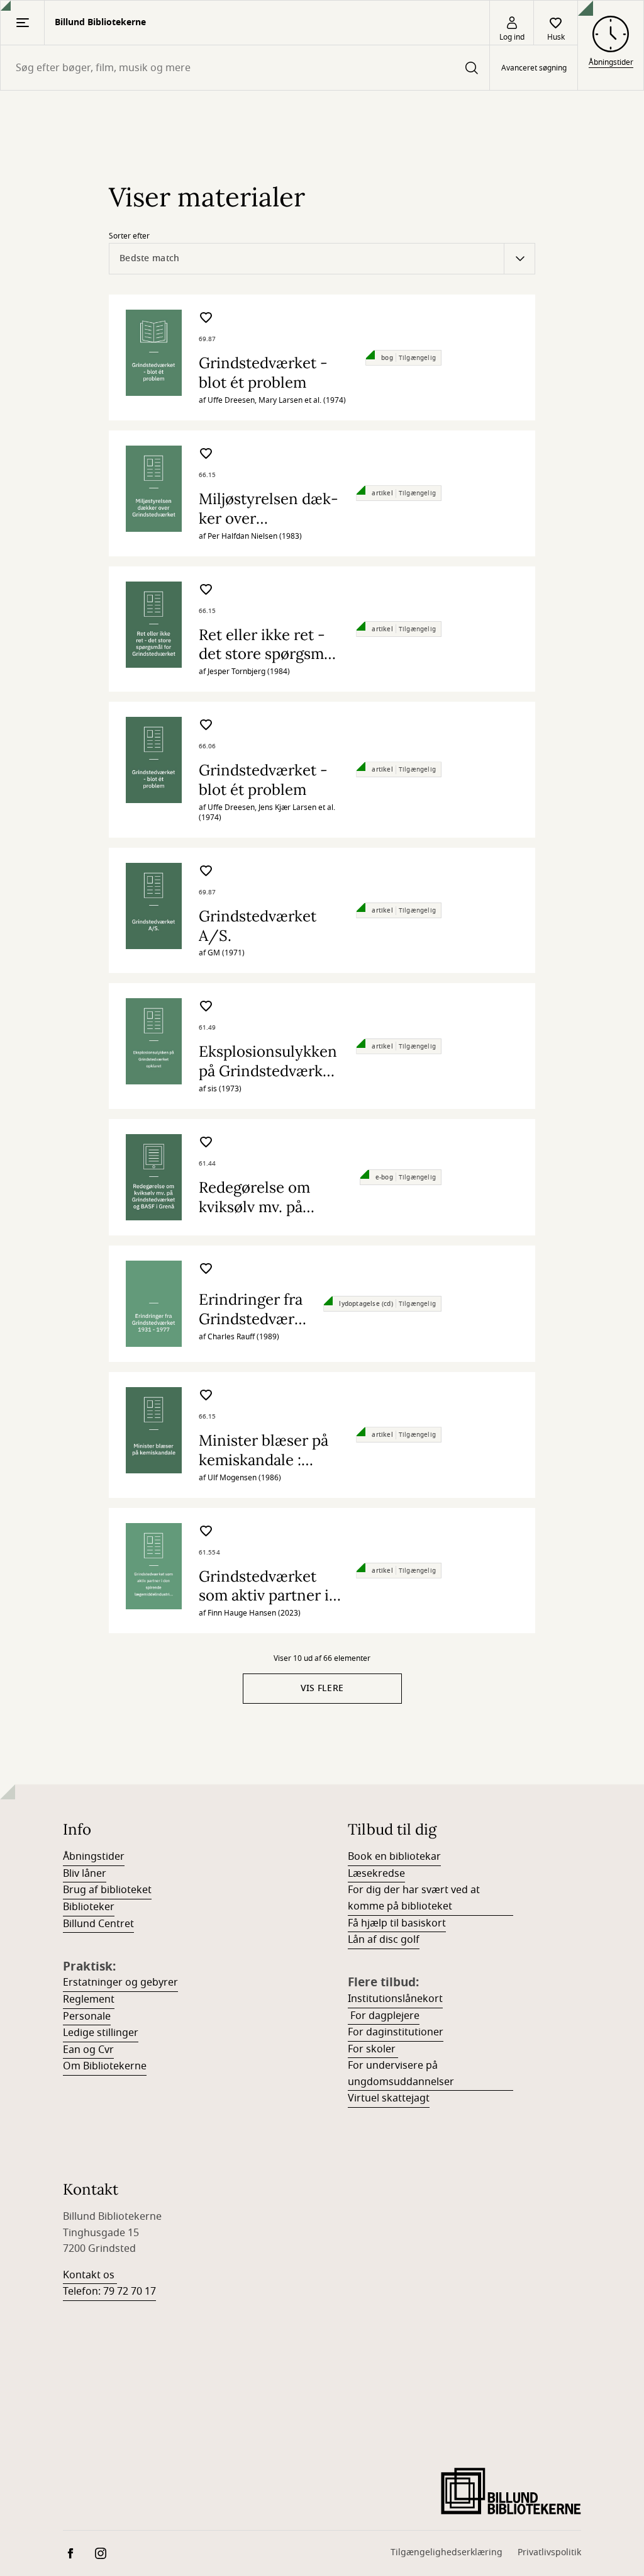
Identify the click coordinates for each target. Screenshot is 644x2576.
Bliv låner (85, 1874)
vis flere (322, 1688)
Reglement (89, 1999)
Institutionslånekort (395, 1999)
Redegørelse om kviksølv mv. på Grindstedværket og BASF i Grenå (268, 1216)
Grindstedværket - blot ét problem (263, 373)
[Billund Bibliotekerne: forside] (511, 2485)
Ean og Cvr (88, 2050)
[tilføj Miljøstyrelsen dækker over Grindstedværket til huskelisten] (206, 455)
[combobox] (245, 68)
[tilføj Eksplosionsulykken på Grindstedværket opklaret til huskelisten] (206, 1008)
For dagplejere (384, 2016)
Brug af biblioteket (107, 1890)
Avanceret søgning (534, 68)
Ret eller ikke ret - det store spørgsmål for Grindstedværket (269, 654)
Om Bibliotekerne (105, 2066)
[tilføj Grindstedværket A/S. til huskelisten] (206, 873)
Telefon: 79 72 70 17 (109, 2292)
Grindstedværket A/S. (258, 926)
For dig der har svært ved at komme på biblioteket (414, 1898)
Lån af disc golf (384, 1940)
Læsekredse (376, 1874)
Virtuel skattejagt (389, 2098)
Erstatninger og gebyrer (120, 1983)
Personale (87, 2016)
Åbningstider (94, 1857)
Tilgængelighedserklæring (447, 2552)
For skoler (373, 2049)
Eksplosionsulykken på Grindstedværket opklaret (268, 1071)
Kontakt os (90, 2275)
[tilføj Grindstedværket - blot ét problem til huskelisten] (206, 319)
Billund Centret (98, 1924)
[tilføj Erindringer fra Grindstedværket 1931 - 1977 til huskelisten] (206, 1270)
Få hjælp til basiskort (397, 1923)
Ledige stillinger (101, 2033)
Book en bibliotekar (394, 1857)
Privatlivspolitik (549, 2552)
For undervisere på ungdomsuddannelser (401, 2074)
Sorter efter (129, 236)
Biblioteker (89, 1907)
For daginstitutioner (396, 2032)
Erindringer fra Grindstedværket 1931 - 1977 (251, 1319)
